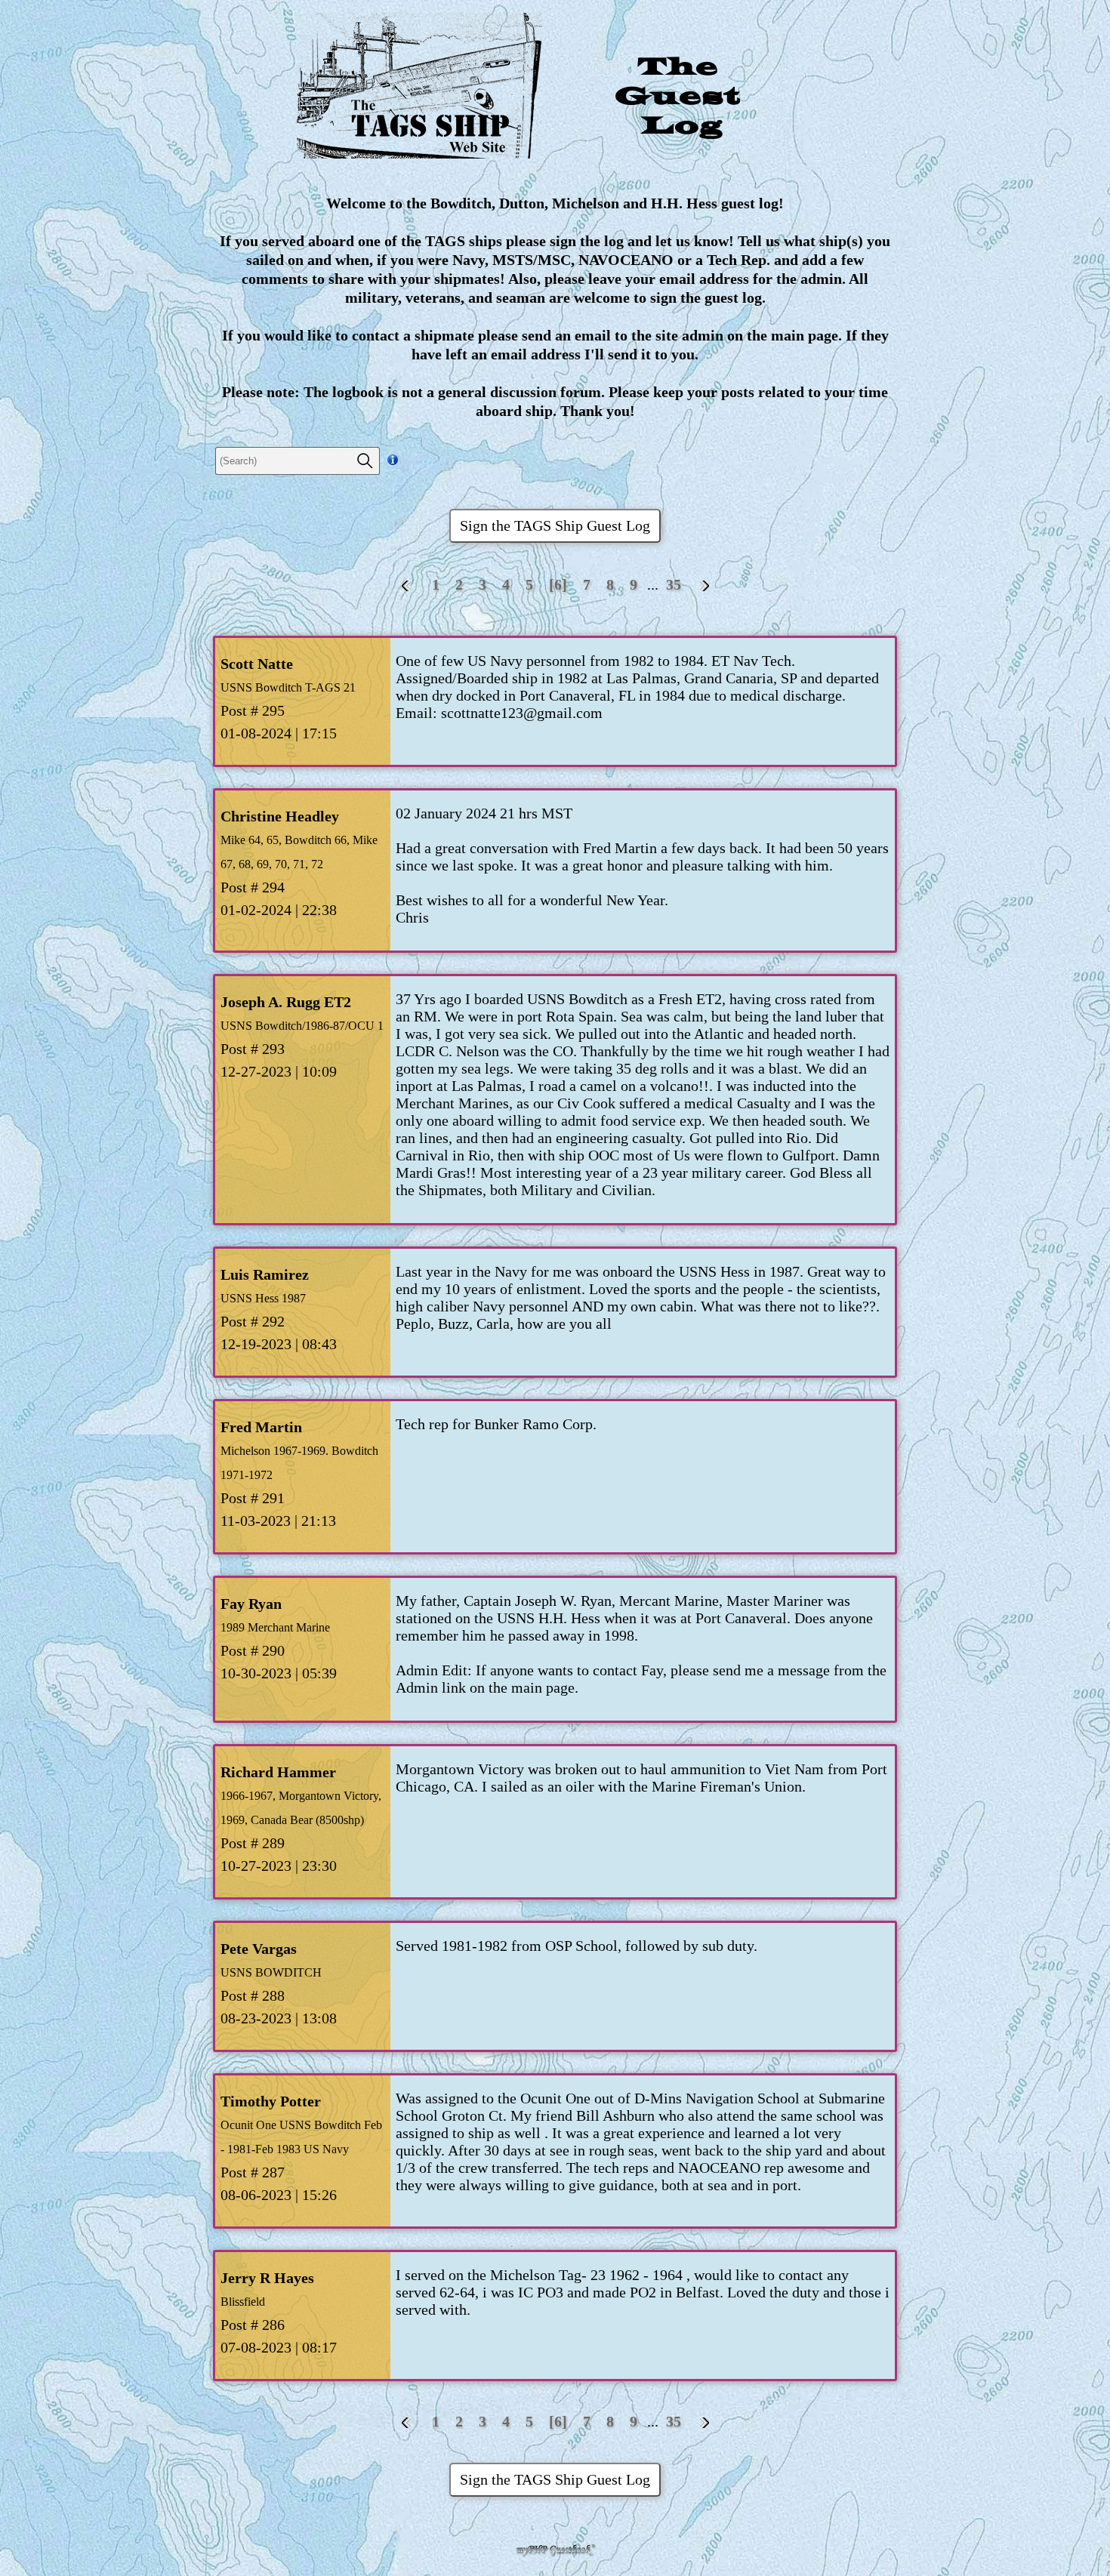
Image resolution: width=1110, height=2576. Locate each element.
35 (674, 584)
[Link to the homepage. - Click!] (555, 93)
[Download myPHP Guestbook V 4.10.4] (555, 2552)
